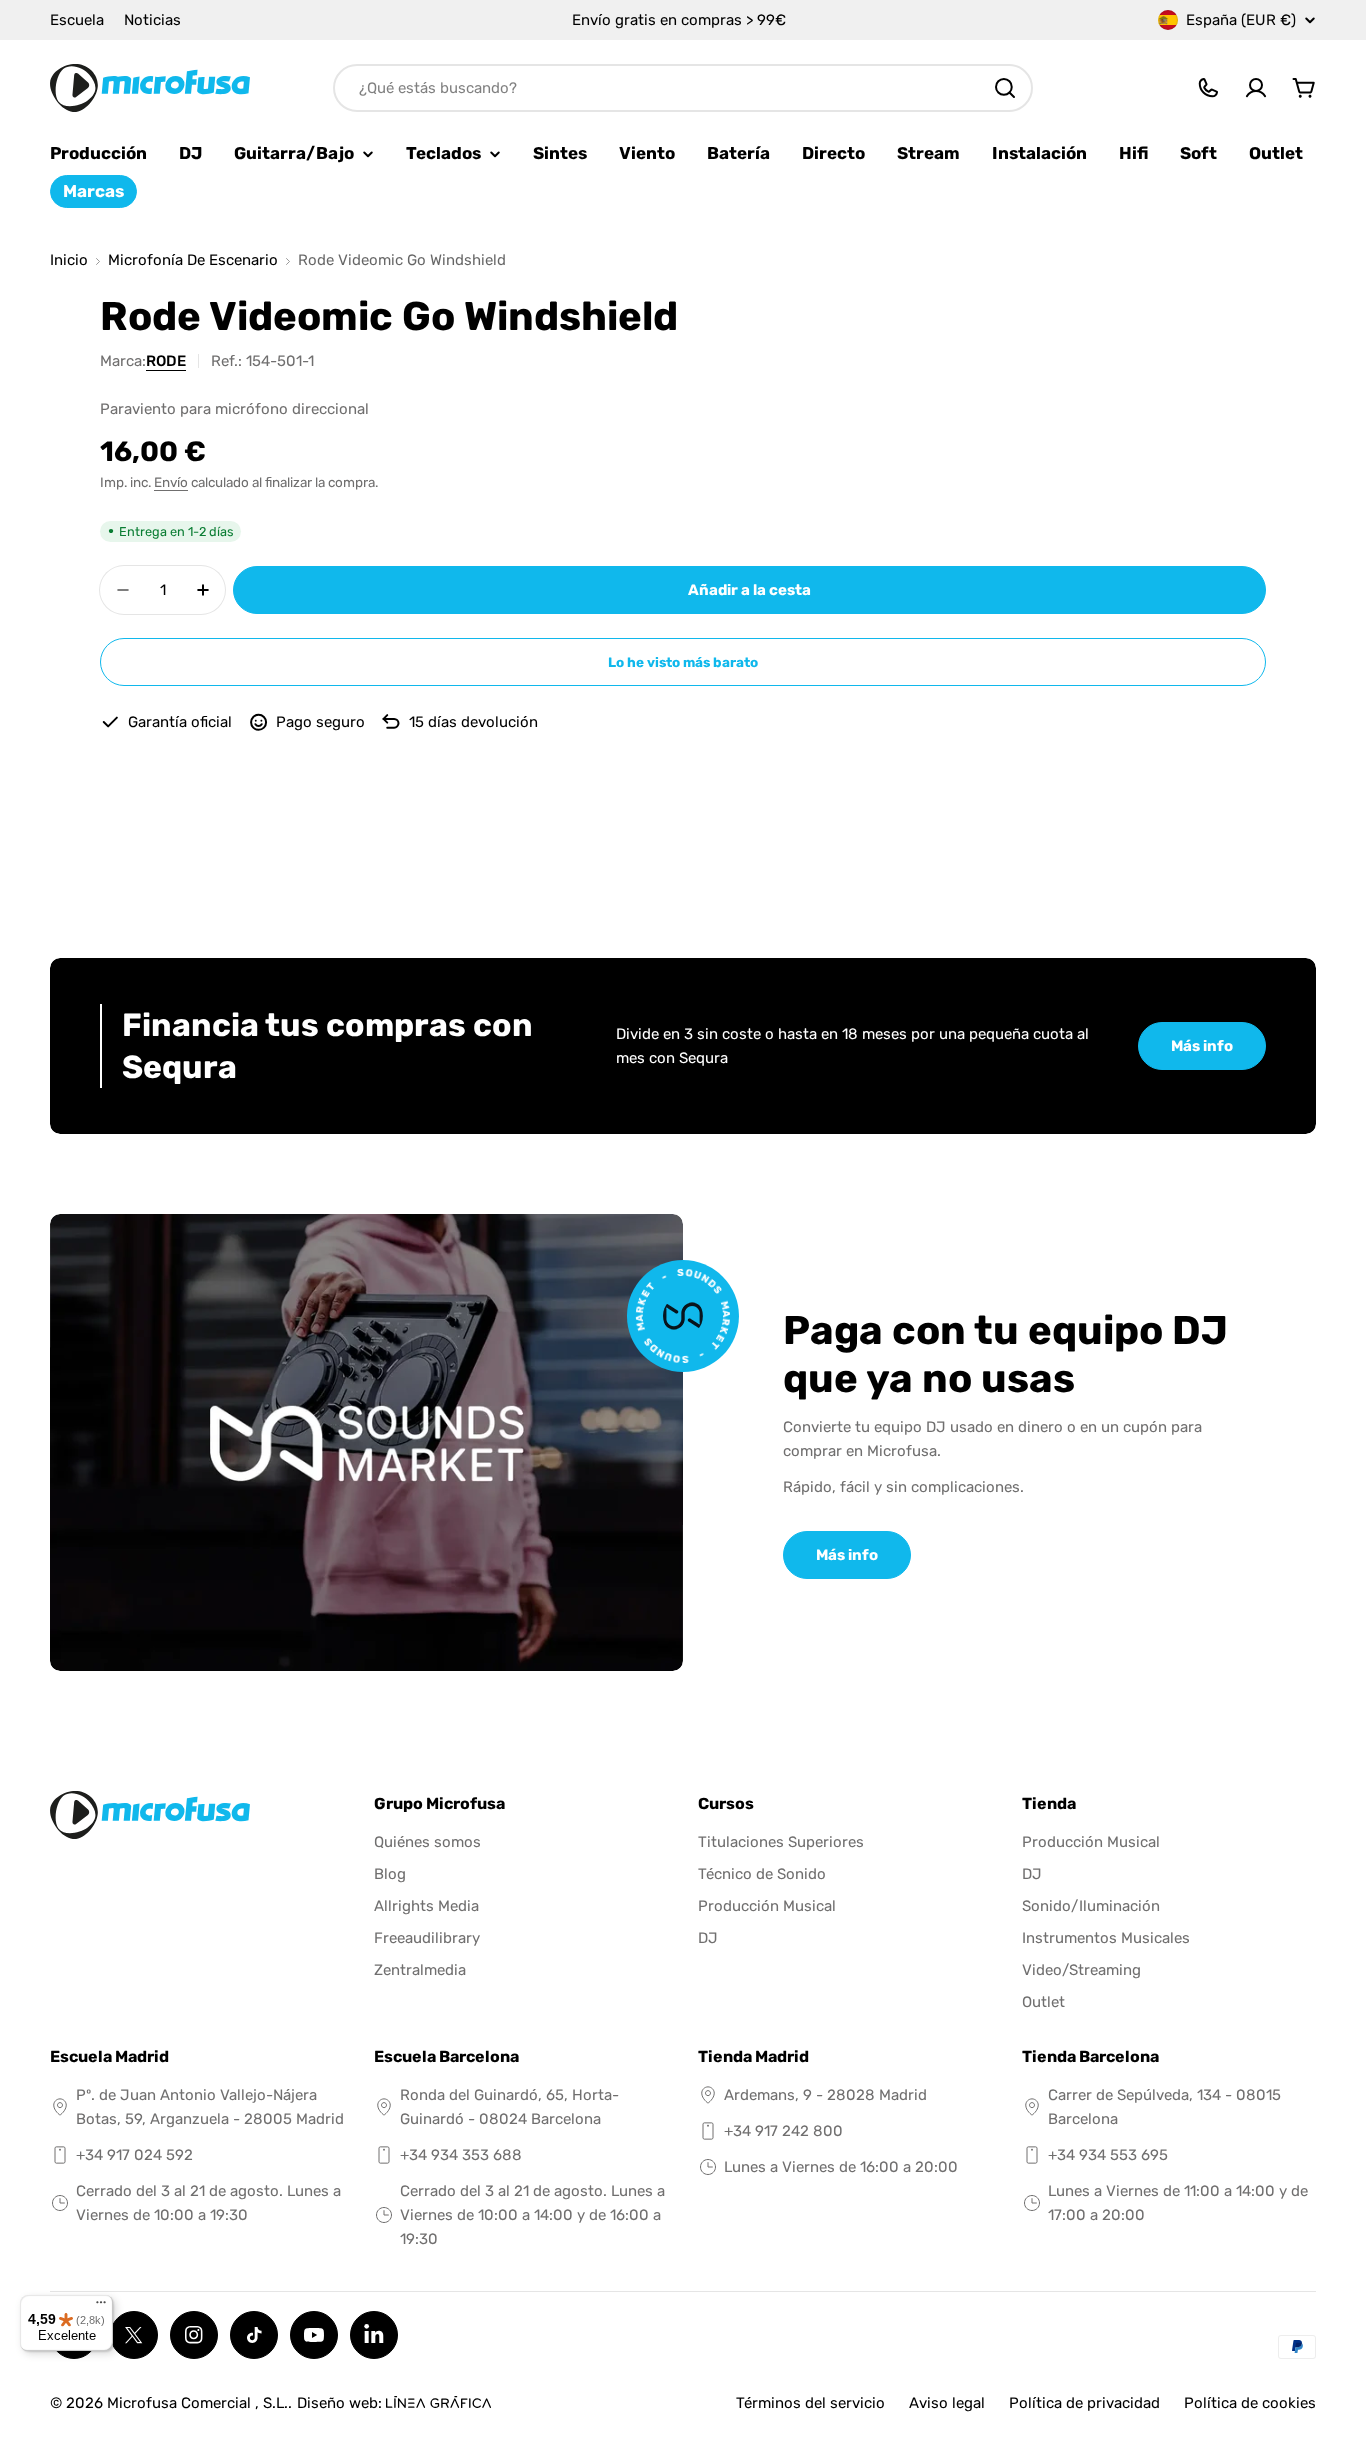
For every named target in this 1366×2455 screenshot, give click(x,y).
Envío (171, 482)
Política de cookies (1250, 2403)
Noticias (152, 20)
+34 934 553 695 (1108, 2155)
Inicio (69, 260)
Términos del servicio (810, 2403)
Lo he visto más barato (683, 662)
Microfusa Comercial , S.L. (197, 2403)
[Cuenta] (1256, 88)
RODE (166, 361)
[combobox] (683, 88)
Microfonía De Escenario (193, 260)
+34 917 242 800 (783, 2131)
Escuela (77, 20)
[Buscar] (1005, 88)
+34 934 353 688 (461, 2155)
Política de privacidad (1084, 2403)
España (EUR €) (1241, 20)
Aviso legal (947, 2403)
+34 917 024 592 (134, 2155)
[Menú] (101, 2307)
